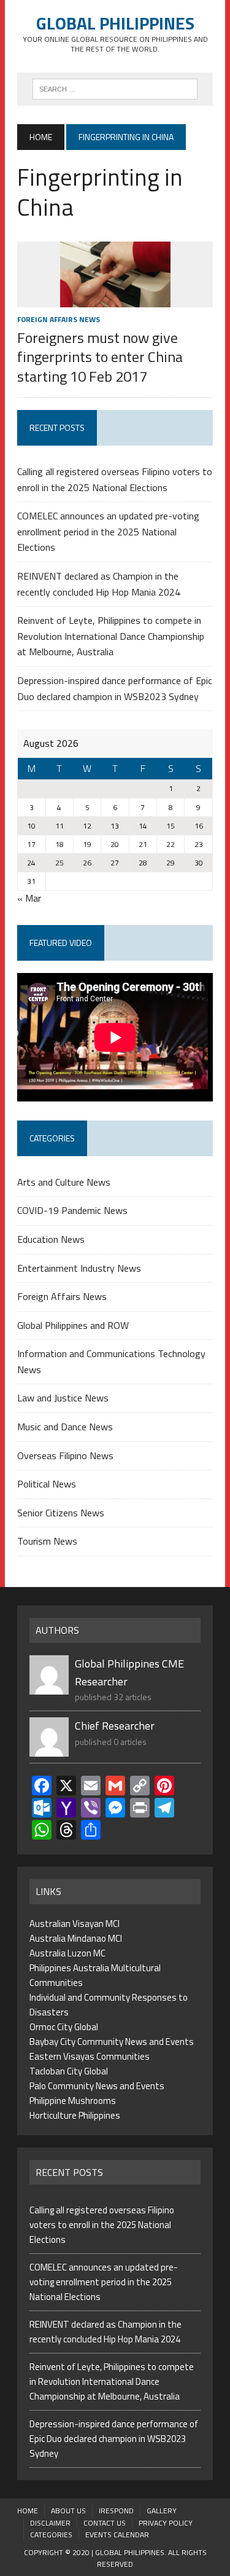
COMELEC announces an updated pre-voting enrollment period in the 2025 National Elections (108, 531)
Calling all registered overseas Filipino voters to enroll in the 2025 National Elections (115, 479)
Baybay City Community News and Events (112, 2042)
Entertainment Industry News (79, 1268)
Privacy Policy (166, 2523)
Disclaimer (50, 2523)
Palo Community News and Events (97, 2086)
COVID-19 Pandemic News (72, 1210)
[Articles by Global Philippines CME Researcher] (49, 1687)
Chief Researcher (115, 1726)
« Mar (29, 898)
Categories (51, 2535)
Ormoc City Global (64, 2027)
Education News (51, 1239)
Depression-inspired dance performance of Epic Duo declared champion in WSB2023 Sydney (115, 688)
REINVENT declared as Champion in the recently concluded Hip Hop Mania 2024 (99, 584)
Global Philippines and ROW (73, 1325)
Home (28, 2511)
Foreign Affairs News (59, 319)
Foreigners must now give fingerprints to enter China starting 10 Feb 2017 (100, 356)
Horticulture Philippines (75, 2115)
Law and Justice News (63, 1398)
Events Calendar (117, 2535)
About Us (68, 2511)
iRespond (116, 2511)
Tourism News (47, 1541)
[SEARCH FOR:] (115, 88)
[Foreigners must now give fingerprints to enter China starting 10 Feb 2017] (115, 299)
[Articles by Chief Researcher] (49, 1749)
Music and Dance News (65, 1427)
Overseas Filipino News (65, 1455)
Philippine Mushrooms (73, 2101)
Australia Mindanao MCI (76, 1938)
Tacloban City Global (69, 2071)
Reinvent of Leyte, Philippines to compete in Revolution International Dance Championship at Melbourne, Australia (111, 636)
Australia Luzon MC (67, 1953)
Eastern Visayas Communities (90, 2056)
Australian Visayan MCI (75, 1924)
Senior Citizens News (61, 1513)
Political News (47, 1484)
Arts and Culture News (64, 1182)
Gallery (162, 2511)
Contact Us (105, 2523)
